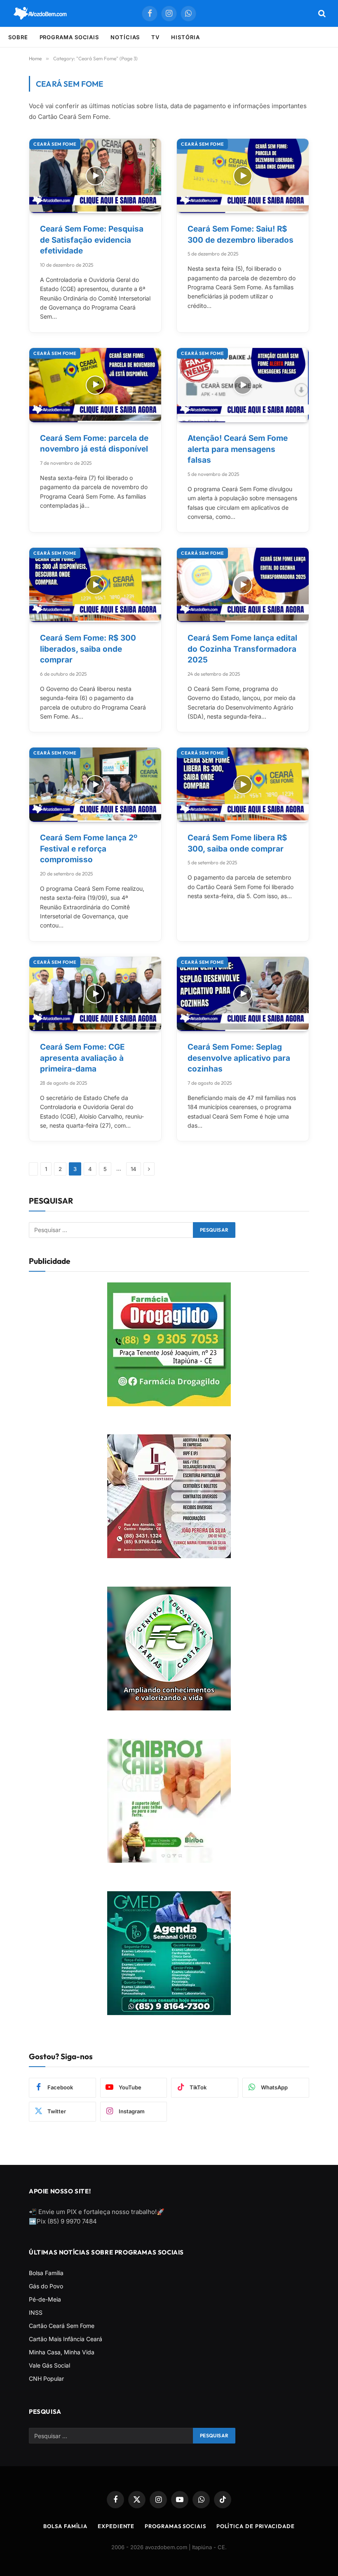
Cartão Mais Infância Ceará (66, 2339)
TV (155, 37)
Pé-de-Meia (45, 2299)
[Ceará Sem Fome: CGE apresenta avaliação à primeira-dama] (95, 994)
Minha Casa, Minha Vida (62, 2352)
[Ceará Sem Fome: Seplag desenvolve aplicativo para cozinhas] (243, 994)
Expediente (116, 2526)
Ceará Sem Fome (55, 144)
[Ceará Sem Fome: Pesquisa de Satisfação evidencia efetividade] (95, 176)
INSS (36, 2312)
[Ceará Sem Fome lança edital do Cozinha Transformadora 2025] (243, 585)
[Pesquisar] (321, 13)
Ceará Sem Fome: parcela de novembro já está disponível (94, 444)
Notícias (125, 37)
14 (134, 1169)
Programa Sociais (69, 37)
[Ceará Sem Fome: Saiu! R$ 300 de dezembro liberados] (243, 176)
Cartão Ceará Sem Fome (62, 2326)
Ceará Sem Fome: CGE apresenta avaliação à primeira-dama (82, 1058)
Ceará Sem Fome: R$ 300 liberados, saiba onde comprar (88, 649)
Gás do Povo (46, 2286)
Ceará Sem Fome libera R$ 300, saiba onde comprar (237, 844)
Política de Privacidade (256, 2526)
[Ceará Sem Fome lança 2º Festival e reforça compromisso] (95, 785)
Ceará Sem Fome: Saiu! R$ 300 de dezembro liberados (241, 234)
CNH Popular (46, 2378)
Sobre (18, 37)
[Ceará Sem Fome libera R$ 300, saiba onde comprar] (243, 785)
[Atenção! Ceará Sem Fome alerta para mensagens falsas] (243, 385)
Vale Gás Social (49, 2365)
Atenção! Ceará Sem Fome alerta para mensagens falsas (238, 449)
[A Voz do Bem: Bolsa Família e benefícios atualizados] (40, 13)
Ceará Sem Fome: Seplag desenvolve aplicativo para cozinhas (239, 1058)
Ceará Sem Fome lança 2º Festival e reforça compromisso (89, 849)
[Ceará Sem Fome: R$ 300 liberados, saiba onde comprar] (95, 585)
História (185, 37)
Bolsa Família (46, 2273)
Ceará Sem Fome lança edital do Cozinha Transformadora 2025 (242, 649)
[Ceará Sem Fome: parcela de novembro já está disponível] (95, 385)
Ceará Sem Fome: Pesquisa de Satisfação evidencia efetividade (92, 240)
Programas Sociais (175, 2526)
